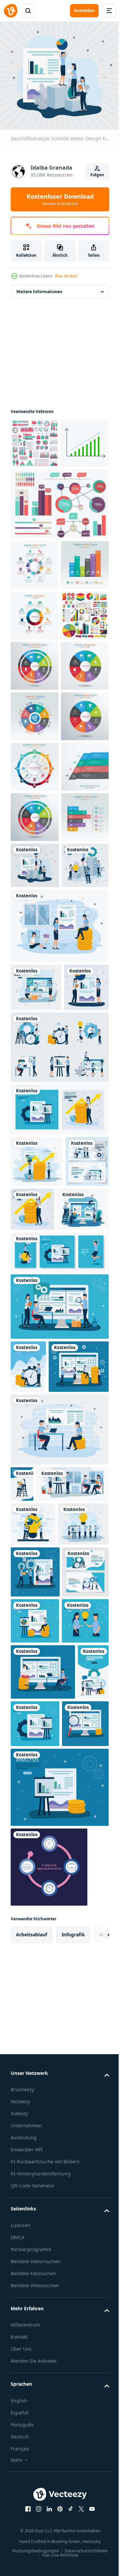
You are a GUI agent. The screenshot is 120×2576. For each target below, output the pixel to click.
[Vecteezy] (11, 11)
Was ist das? (66, 276)
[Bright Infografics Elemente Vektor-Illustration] (59, 550)
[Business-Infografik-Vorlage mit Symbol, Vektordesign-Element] (34, 1165)
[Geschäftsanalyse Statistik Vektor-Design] (35, 1214)
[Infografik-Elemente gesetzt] (34, 439)
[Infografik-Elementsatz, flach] (34, 762)
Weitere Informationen (39, 287)
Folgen (97, 175)
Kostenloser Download (60, 199)
